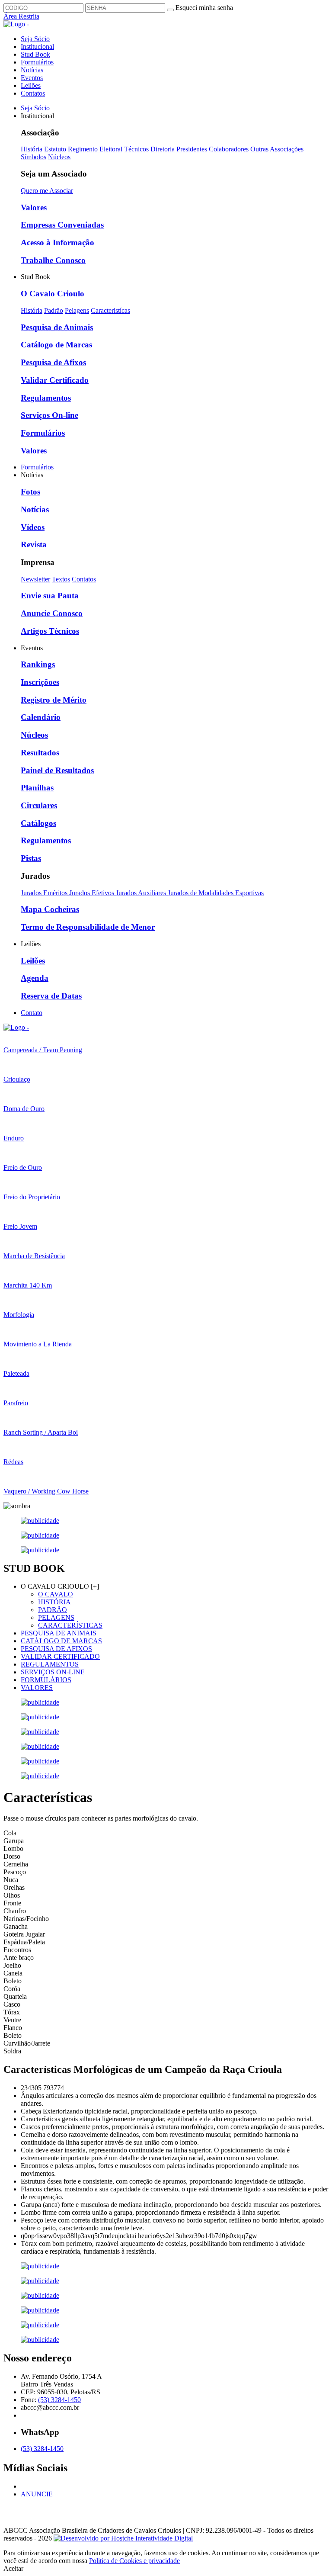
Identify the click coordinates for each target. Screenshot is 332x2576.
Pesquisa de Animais (57, 327)
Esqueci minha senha (204, 8)
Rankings (38, 664)
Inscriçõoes (40, 682)
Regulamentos (46, 398)
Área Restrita (21, 16)
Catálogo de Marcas (56, 345)
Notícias (32, 70)
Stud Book (35, 54)
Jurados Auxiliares (142, 893)
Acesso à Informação (57, 243)
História (32, 149)
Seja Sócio (35, 39)
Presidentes (192, 149)
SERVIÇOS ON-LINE (53, 1672)
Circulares (39, 805)
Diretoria (163, 149)
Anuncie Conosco (52, 613)
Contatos (33, 93)
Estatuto (55, 149)
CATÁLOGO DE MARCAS (61, 1641)
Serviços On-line (49, 415)
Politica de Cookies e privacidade (134, 2561)
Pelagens (77, 310)
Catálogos (38, 823)
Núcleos (59, 157)
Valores (34, 207)
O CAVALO (56, 1594)
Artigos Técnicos (50, 631)
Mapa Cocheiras (50, 909)
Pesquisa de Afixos (53, 362)
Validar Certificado (55, 380)
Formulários (37, 62)
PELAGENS (56, 1617)
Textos (61, 579)
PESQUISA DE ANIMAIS (59, 1633)
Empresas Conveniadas (62, 225)
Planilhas (37, 788)
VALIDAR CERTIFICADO (60, 1656)
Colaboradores (229, 149)
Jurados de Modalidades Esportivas (216, 893)
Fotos (30, 492)
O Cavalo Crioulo (53, 294)
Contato (32, 1013)
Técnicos (136, 149)
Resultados (40, 753)
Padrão (54, 310)
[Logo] (16, 1027)
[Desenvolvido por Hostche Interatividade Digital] (123, 2538)
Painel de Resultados (57, 770)
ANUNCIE (37, 2494)
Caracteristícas (110, 310)
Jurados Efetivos (93, 893)
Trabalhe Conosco (53, 260)
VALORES (37, 1688)
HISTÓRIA (54, 1602)
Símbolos (34, 157)
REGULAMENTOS (50, 1664)
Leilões (31, 85)
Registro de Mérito (54, 700)
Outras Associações (277, 149)
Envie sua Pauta (50, 596)
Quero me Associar (47, 191)
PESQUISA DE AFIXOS (56, 1649)
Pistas (31, 858)
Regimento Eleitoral (95, 149)
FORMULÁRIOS (46, 1680)
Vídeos (33, 527)
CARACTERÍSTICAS (70, 1625)
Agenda (35, 978)
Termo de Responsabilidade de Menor (88, 927)
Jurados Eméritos (45, 893)
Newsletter (35, 579)
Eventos (32, 78)
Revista (34, 544)
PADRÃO (53, 1610)
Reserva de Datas (51, 996)
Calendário (41, 717)
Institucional (37, 47)
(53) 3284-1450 (59, 2400)
